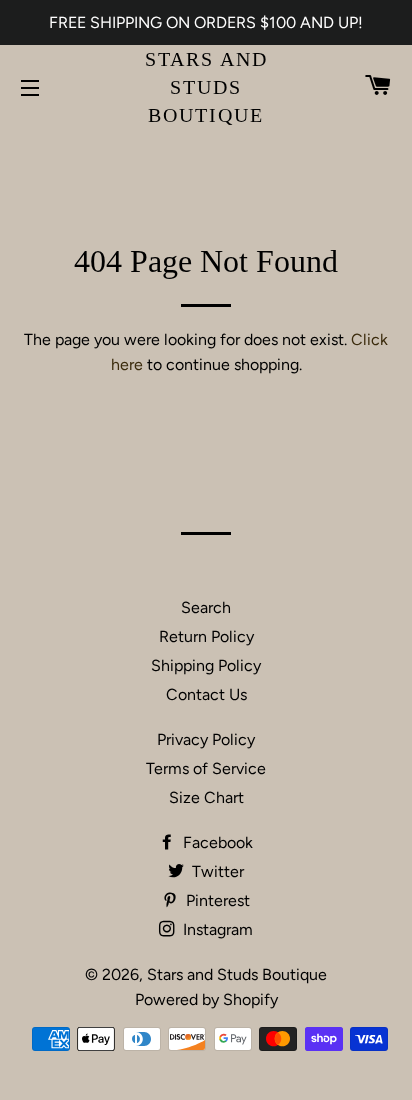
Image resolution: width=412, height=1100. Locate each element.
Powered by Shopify (206, 999)
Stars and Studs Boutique (206, 87)
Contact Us (206, 694)
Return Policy (206, 636)
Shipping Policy (206, 665)
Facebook (216, 842)
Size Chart (206, 797)
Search (206, 607)
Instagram (216, 929)
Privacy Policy (206, 739)
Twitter (216, 871)
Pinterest (216, 900)
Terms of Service (206, 768)
